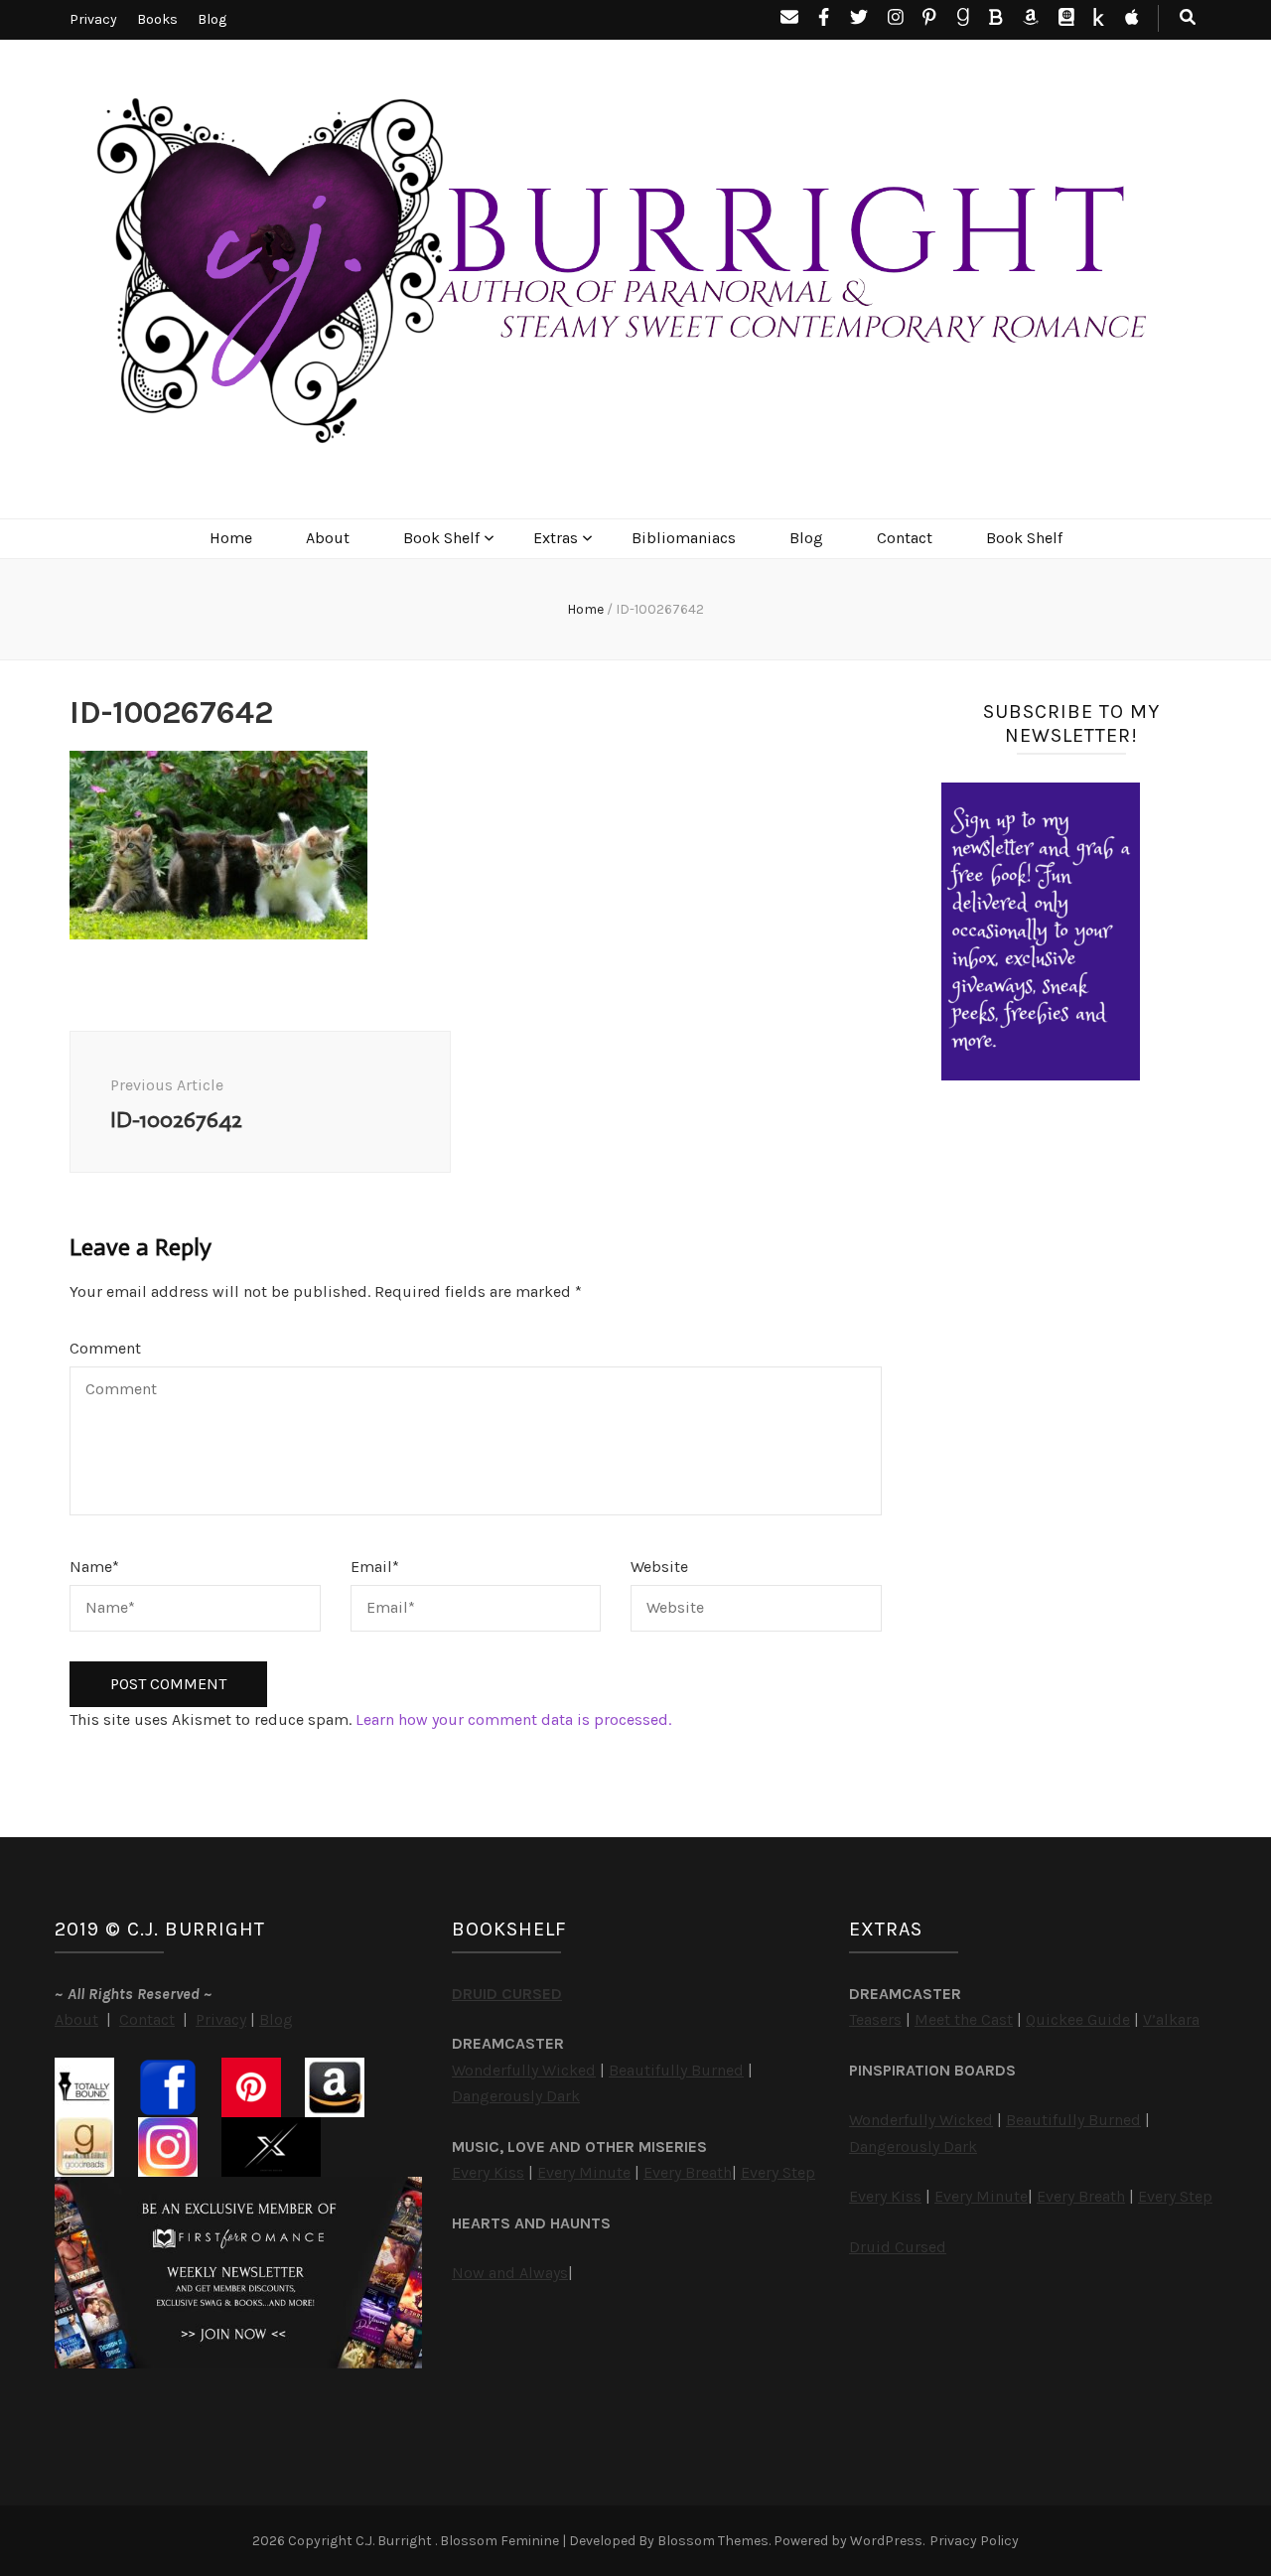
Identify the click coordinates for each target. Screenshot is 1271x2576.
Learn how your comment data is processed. (513, 1719)
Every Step (778, 2172)
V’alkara (1171, 2019)
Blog (212, 19)
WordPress (886, 2541)
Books (157, 19)
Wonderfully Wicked (524, 2070)
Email (375, 1567)
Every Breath (688, 2172)
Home (231, 538)
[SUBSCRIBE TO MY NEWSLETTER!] (1041, 1075)
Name (94, 1567)
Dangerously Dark (516, 2096)
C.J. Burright (395, 2541)
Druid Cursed (898, 2247)
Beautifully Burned (676, 2070)
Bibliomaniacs (684, 538)
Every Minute (584, 2172)
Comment (105, 1348)
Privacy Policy (974, 2541)
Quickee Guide (1078, 2019)
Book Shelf (441, 538)
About (328, 538)
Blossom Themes (713, 2541)
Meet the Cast (964, 2019)
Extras (556, 538)
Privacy (93, 19)
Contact (905, 538)
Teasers (875, 2019)
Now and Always (510, 2273)
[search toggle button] (1188, 18)
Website (659, 1567)
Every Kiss (488, 2172)
